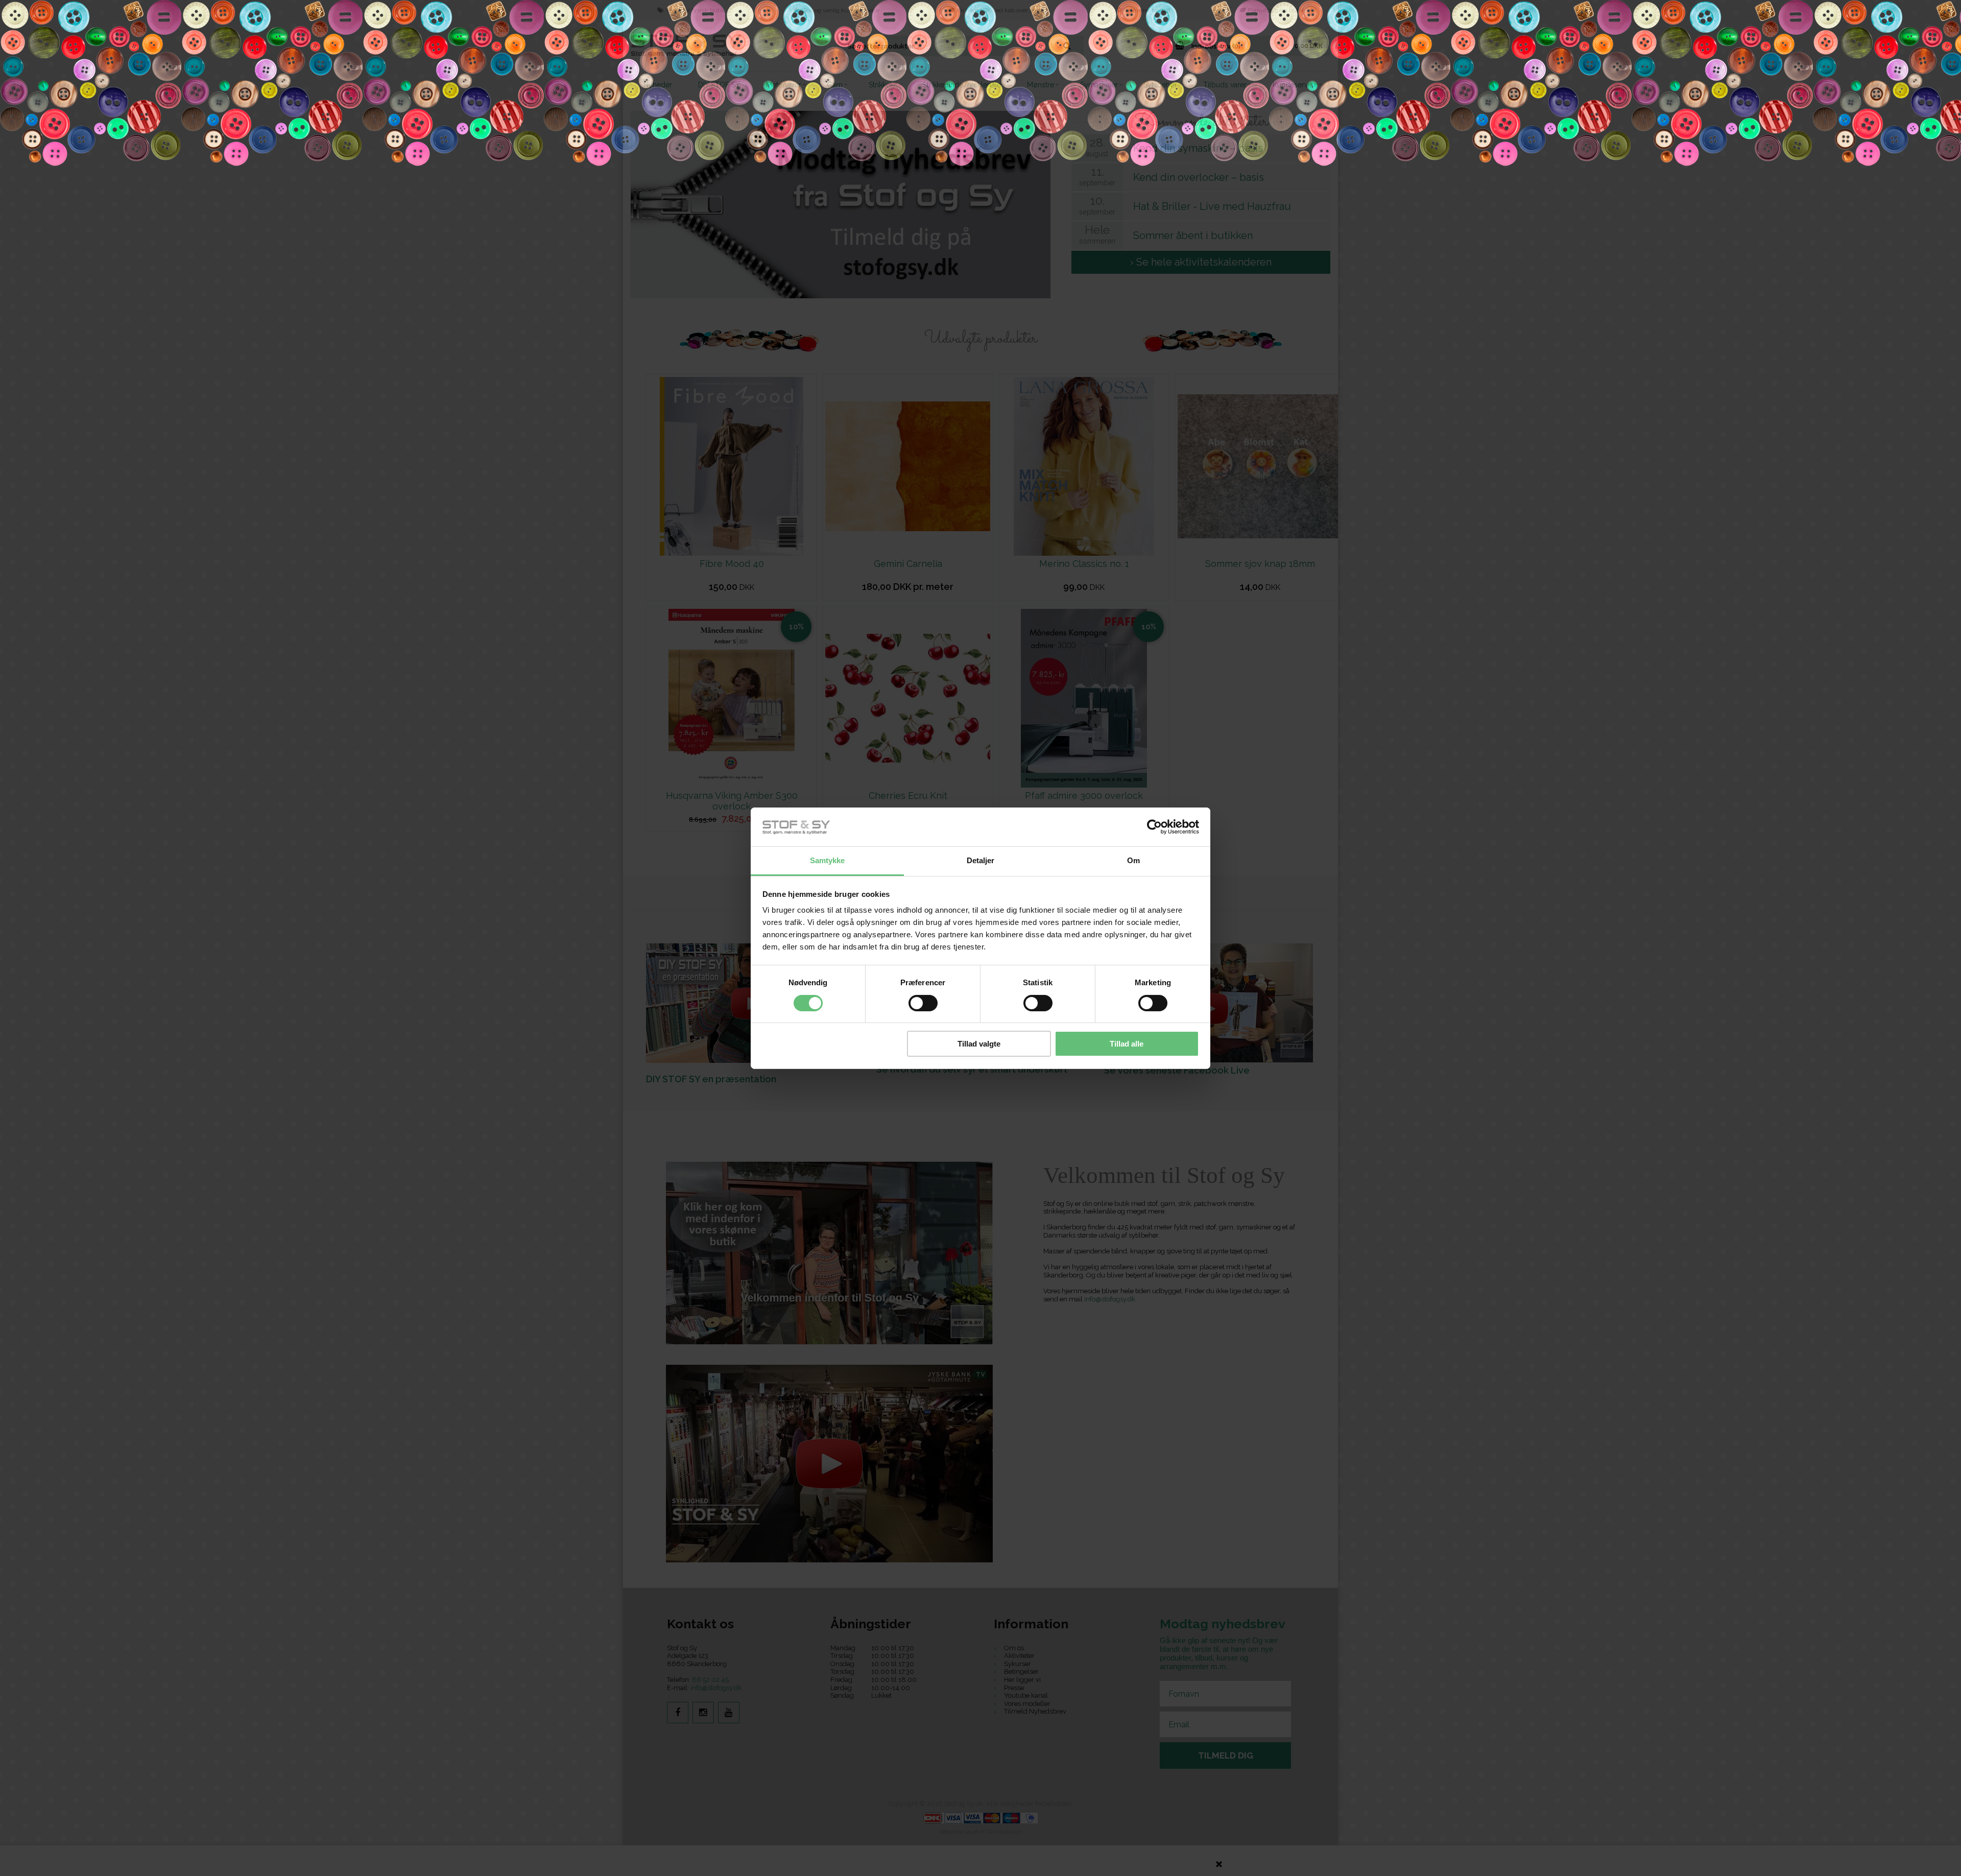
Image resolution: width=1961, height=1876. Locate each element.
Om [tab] (1133, 860)
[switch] (923, 1003)
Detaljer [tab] (981, 860)
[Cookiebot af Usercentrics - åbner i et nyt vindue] (1154, 827)
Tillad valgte (979, 1044)
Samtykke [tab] (828, 860)
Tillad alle (1127, 1044)
